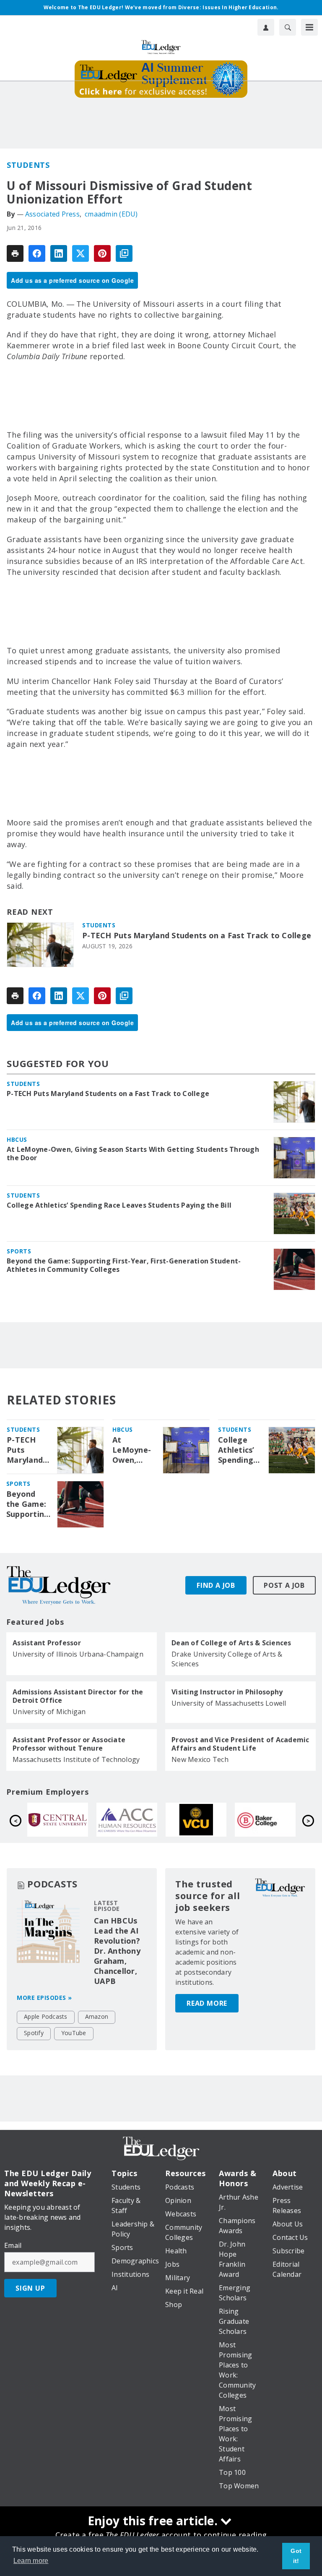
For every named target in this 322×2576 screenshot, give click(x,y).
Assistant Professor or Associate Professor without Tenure (69, 1744)
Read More (207, 2003)
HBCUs (17, 1139)
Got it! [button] (296, 2556)
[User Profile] (266, 27)
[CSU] (64, 1820)
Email (13, 2245)
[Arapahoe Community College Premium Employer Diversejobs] (272, 1820)
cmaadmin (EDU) (111, 214)
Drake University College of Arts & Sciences (227, 1659)
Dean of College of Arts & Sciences (231, 1643)
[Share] (37, 253)
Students (28, 165)
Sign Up (30, 2288)
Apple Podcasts (46, 2016)
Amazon (97, 2016)
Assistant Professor (47, 1643)
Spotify (34, 2033)
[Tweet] (80, 253)
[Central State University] (203, 1820)
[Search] (288, 27)
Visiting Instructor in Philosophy (227, 1692)
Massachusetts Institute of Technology (76, 1759)
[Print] (15, 253)
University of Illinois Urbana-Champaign (78, 1654)
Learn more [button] (31, 2561)
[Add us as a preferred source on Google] (124, 253)
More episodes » (44, 1998)
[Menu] (309, 27)
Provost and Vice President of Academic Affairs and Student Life (240, 1744)
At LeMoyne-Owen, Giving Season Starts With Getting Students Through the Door (133, 1154)
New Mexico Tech (200, 1759)
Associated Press (52, 214)
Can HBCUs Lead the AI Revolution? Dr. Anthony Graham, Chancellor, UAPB (117, 1951)
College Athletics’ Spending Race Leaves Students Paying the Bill (119, 1205)
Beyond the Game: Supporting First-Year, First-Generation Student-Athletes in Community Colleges (124, 1265)
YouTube (74, 2033)
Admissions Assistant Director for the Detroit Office (78, 1696)
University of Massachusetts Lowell (229, 1703)
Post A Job (284, 1585)
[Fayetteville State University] (134, 1820)
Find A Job (216, 1585)
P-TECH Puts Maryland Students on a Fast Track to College (197, 936)
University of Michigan (49, 1712)
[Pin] (102, 253)
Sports (19, 1251)
